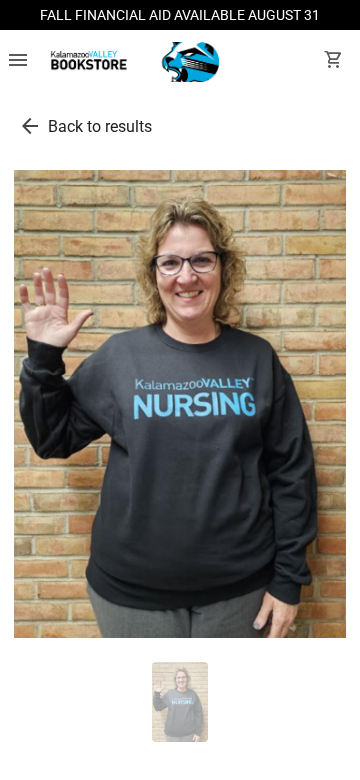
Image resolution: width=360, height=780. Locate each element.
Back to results (100, 126)
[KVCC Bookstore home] (131, 62)
